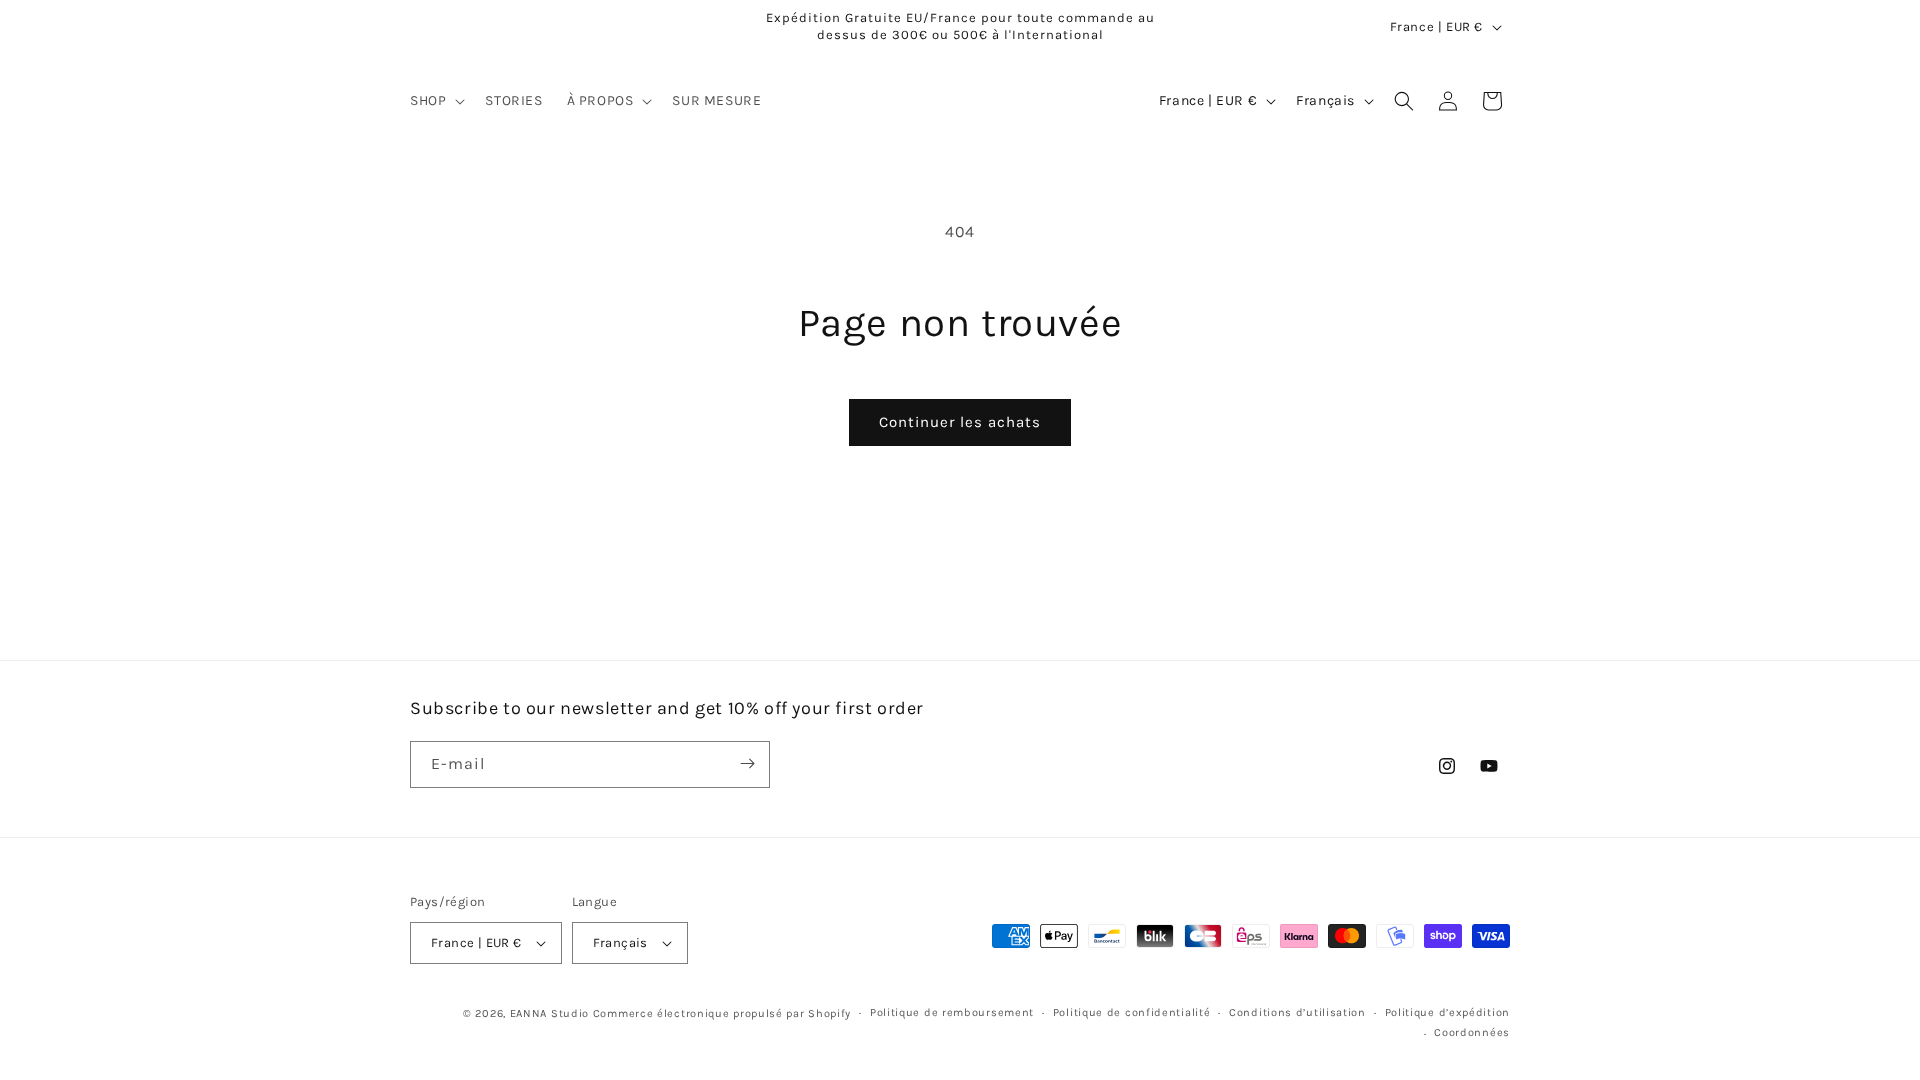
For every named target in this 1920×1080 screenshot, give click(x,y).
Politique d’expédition (1447, 1012)
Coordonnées (1472, 1032)
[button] (435, 101)
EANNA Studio (549, 1013)
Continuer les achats (960, 422)
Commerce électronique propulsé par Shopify (722, 1013)
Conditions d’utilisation (1297, 1012)
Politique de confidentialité (1132, 1012)
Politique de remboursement (952, 1012)
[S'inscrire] (747, 763)
